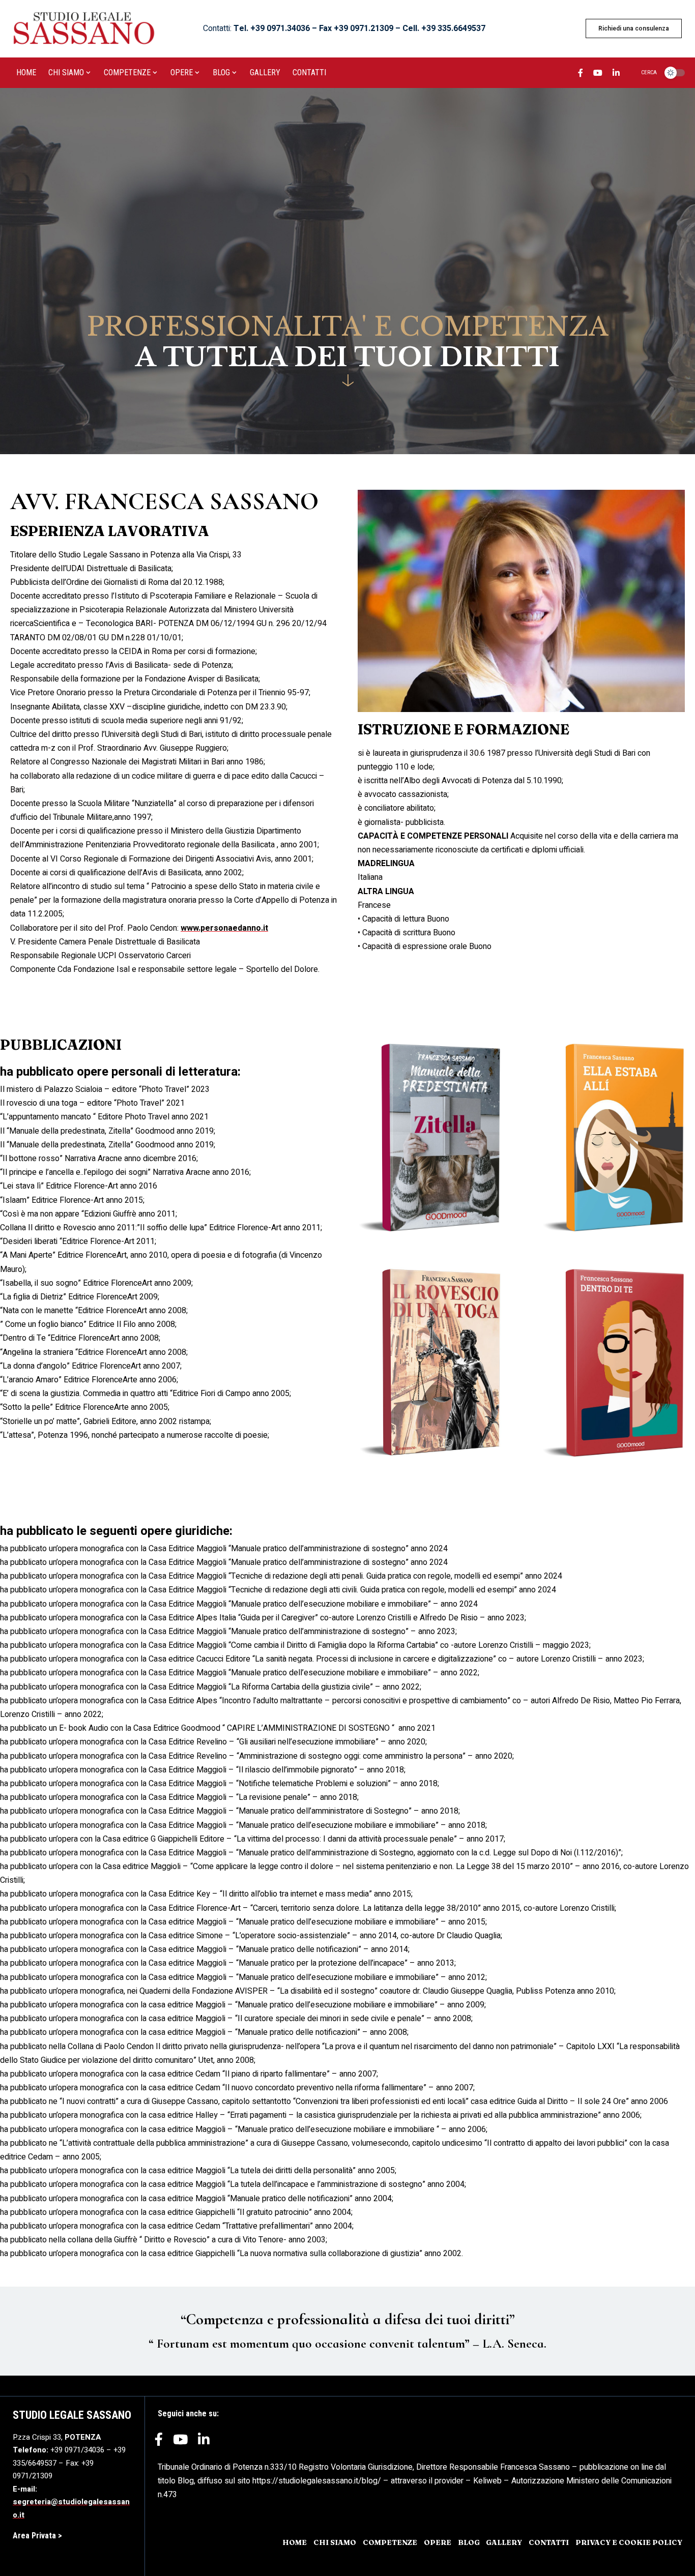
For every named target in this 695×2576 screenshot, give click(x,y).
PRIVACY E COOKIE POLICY (629, 2542)
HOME (295, 2542)
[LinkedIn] (616, 74)
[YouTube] (598, 74)
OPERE (438, 2542)
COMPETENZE (390, 2542)
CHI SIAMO (335, 2542)
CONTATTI (549, 2542)
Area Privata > (37, 2536)
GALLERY (504, 2542)
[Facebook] (581, 74)
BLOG (469, 2542)
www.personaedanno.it (224, 928)
